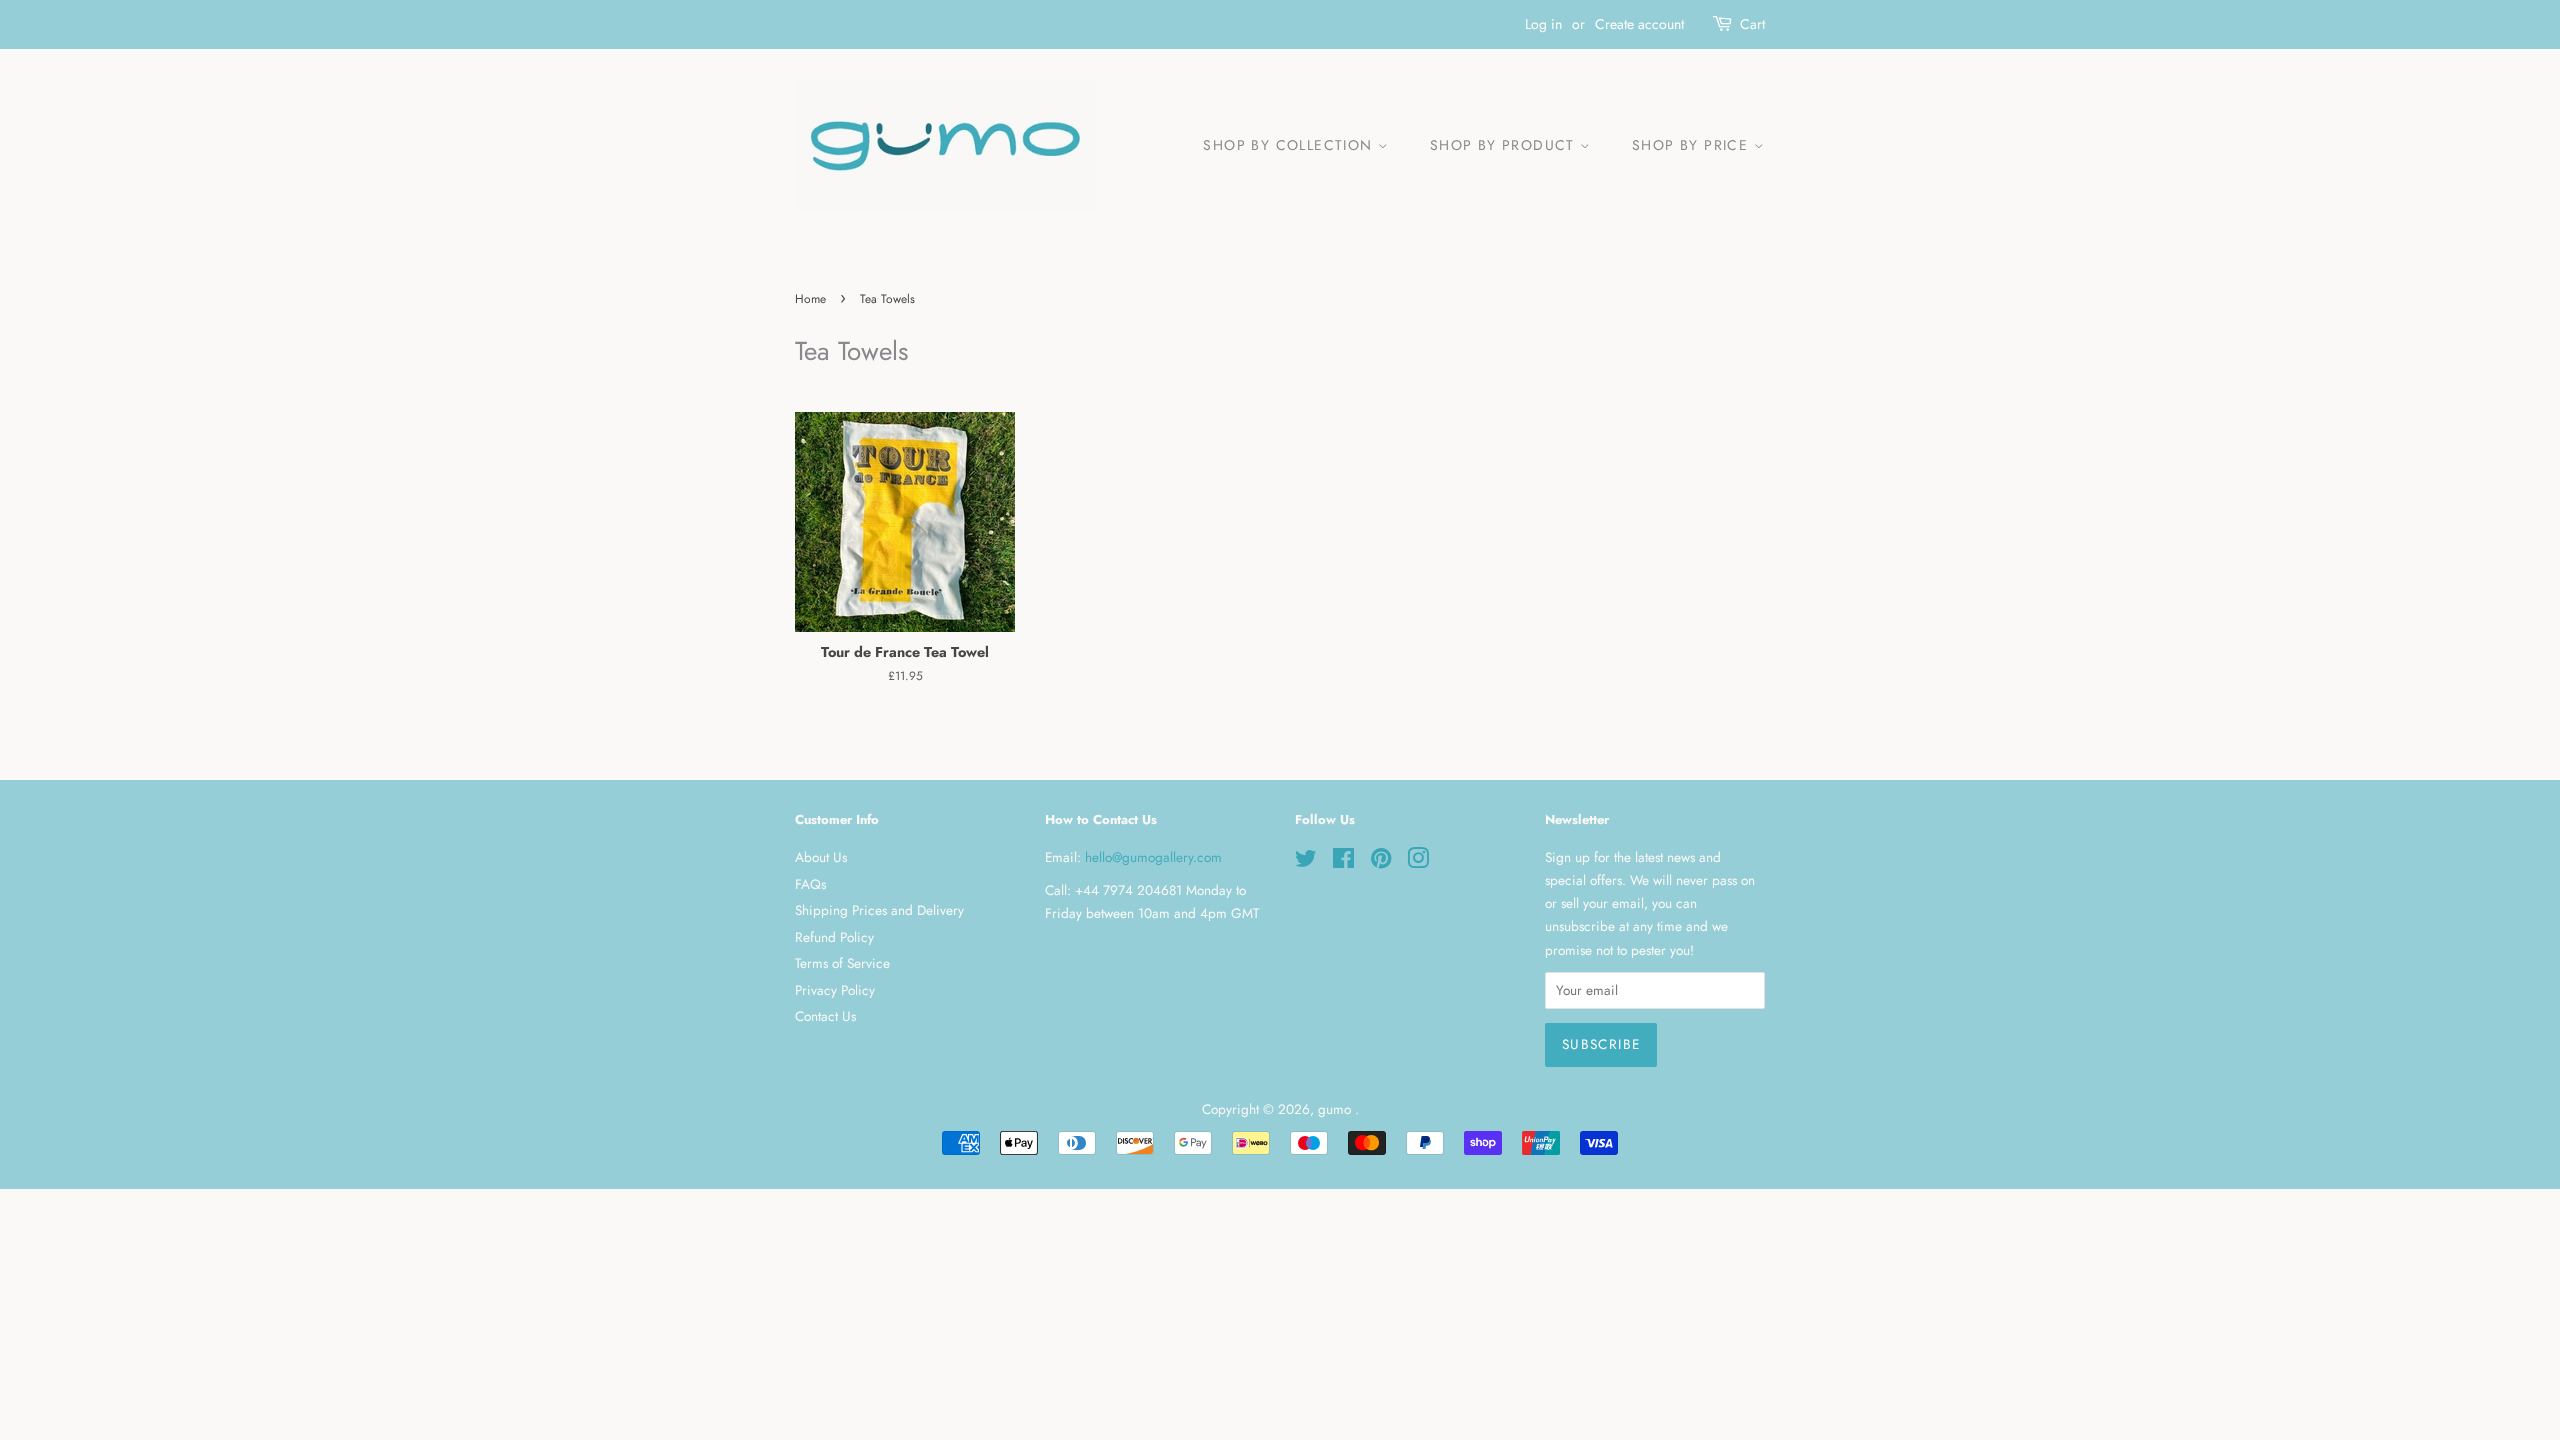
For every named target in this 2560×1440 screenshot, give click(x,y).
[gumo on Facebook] (1343, 862)
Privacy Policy (835, 990)
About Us (821, 857)
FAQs (810, 884)
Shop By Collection (1290, 145)
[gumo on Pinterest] (1381, 862)
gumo (1336, 1109)
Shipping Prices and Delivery (879, 910)
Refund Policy (834, 937)
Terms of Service (842, 963)
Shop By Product (1505, 145)
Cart (1752, 24)
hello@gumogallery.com (1153, 857)
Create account (1639, 24)
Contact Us (825, 1016)
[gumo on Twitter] (1306, 862)
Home (810, 299)
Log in (1543, 24)
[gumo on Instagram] (1418, 862)
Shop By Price (1693, 145)
